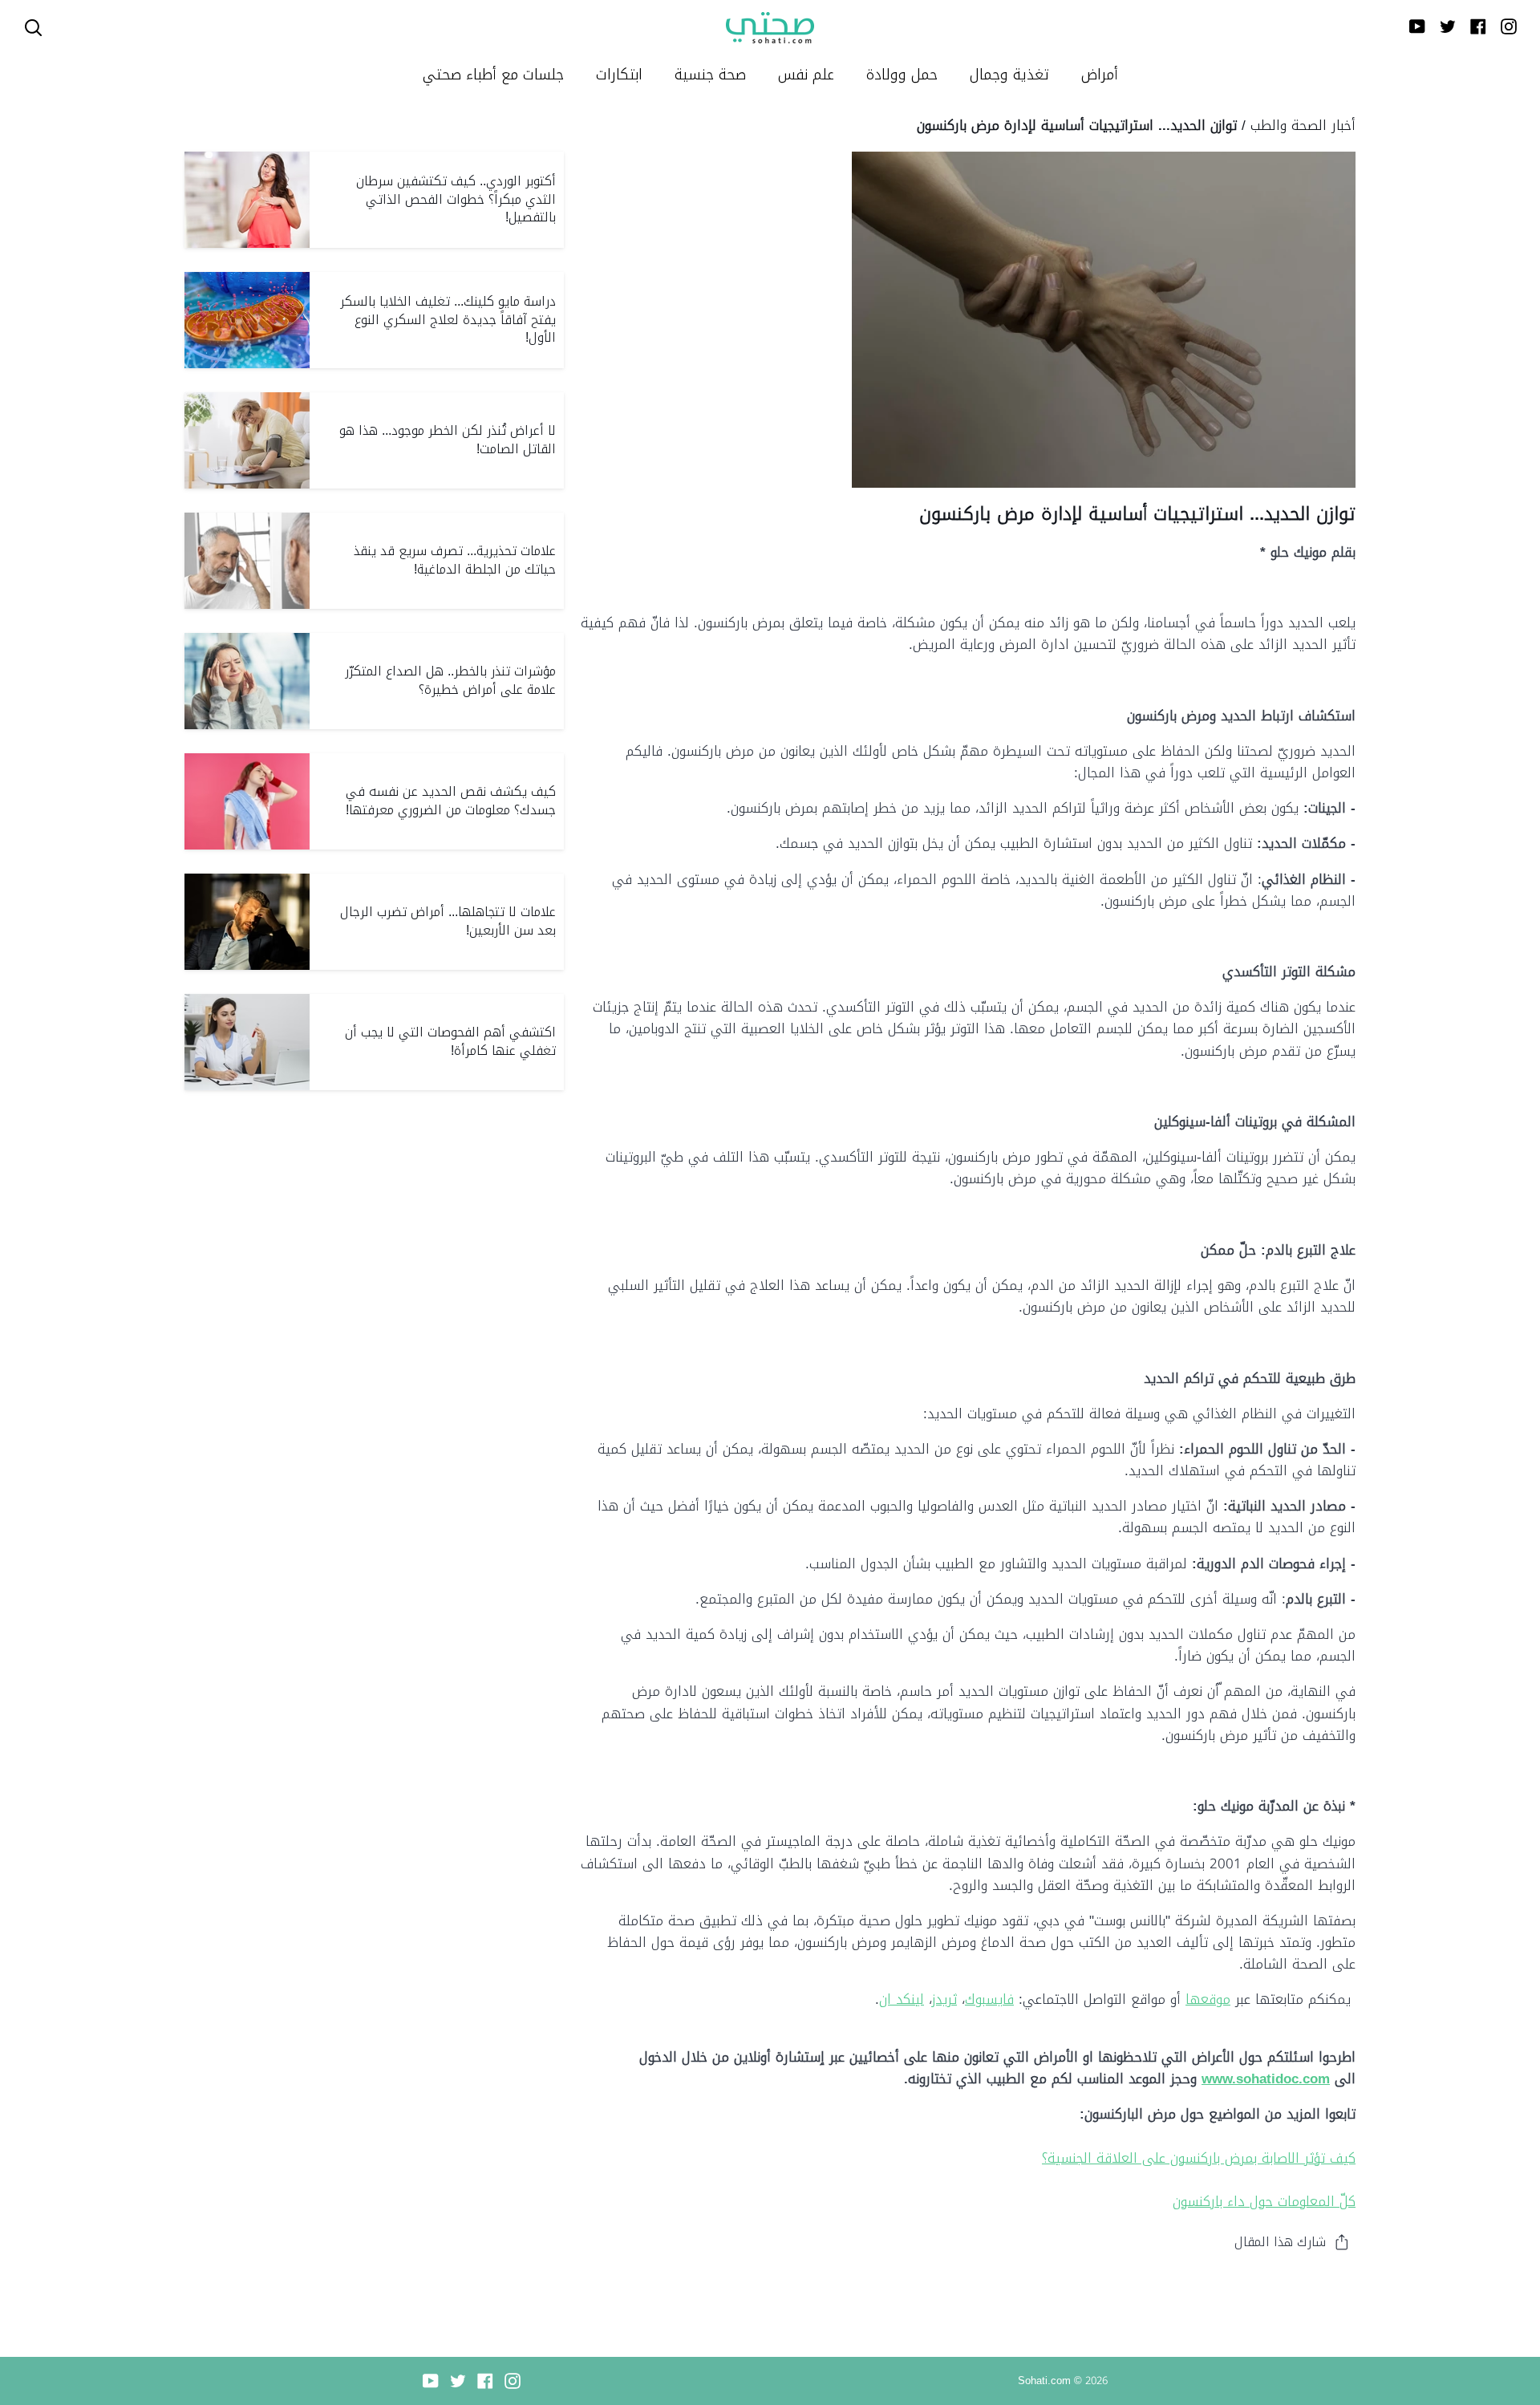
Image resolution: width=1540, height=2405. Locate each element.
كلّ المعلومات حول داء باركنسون (1264, 2201)
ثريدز (944, 1999)
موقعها (1208, 1999)
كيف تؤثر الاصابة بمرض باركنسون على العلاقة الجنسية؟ (1199, 2158)
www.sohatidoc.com (1266, 2079)
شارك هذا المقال (1280, 2242)
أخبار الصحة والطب (1303, 125)
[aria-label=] (33, 28)
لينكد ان (902, 1999)
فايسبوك (989, 1999)
